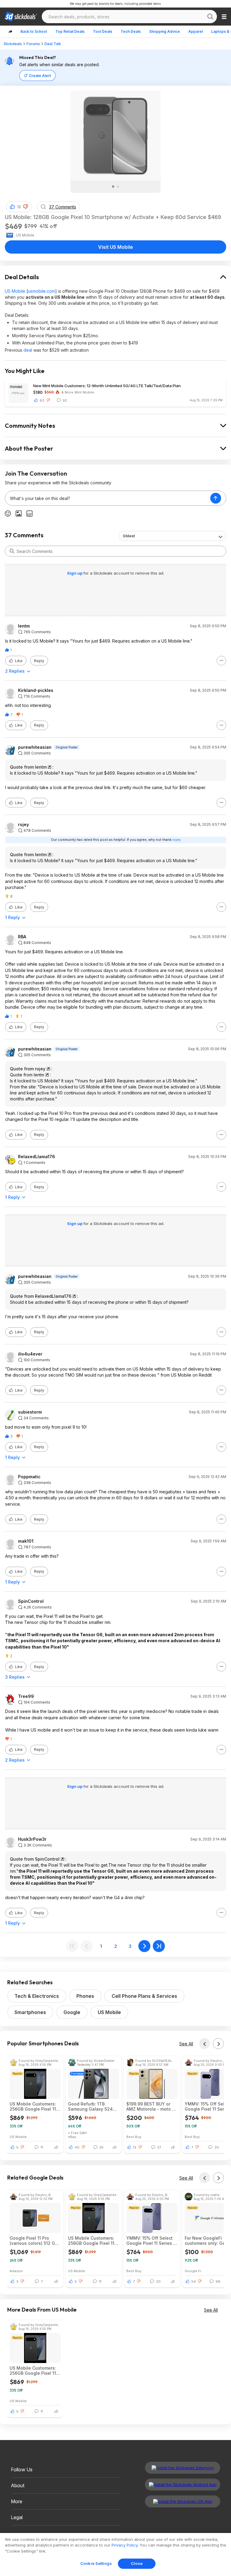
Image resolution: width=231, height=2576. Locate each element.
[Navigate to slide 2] (118, 187)
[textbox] (108, 498)
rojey (23, 825)
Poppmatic (29, 1477)
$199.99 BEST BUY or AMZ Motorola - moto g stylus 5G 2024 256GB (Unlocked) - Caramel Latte (151, 2106)
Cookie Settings (96, 2563)
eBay (72, 2137)
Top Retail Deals (70, 31)
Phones (85, 1996)
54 (194, 2281)
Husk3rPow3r (32, 1839)
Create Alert (40, 76)
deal (28, 350)
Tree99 (26, 1696)
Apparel (196, 31)
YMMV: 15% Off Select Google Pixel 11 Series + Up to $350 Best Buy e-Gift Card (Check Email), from (151, 2241)
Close (137, 2563)
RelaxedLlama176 (37, 1157)
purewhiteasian (35, 747)
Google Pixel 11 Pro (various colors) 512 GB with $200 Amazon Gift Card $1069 (34, 2241)
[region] (115, 2554)
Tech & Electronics (37, 1996)
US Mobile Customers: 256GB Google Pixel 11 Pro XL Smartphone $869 (33, 2106)
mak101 (26, 1541)
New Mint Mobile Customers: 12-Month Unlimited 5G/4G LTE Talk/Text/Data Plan (107, 386)
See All (186, 2044)
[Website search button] (210, 17)
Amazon (16, 2271)
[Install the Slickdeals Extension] (183, 2468)
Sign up (75, 573)
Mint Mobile (84, 392)
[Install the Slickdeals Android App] (183, 2485)
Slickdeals (13, 44)
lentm (24, 626)
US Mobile (15, 291)
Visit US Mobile (115, 247)
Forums (33, 44)
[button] (26, 207)
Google (72, 2012)
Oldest (129, 536)
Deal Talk (53, 44)
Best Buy (134, 2137)
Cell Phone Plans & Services (144, 1996)
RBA (22, 937)
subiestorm (30, 1412)
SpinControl (31, 1601)
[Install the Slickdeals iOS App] (183, 2501)
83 (42, 400)
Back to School (34, 31)
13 (135, 2147)
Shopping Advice (165, 31)
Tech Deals (131, 31)
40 (77, 2147)
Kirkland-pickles (36, 690)
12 (19, 207)
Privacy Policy (125, 2545)
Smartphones (30, 2012)
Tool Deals (103, 31)
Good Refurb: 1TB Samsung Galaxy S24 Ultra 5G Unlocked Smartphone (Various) (91, 2106)
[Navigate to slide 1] (113, 187)
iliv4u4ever (30, 1354)
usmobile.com (42, 291)
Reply (39, 661)
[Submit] (12, 551)
